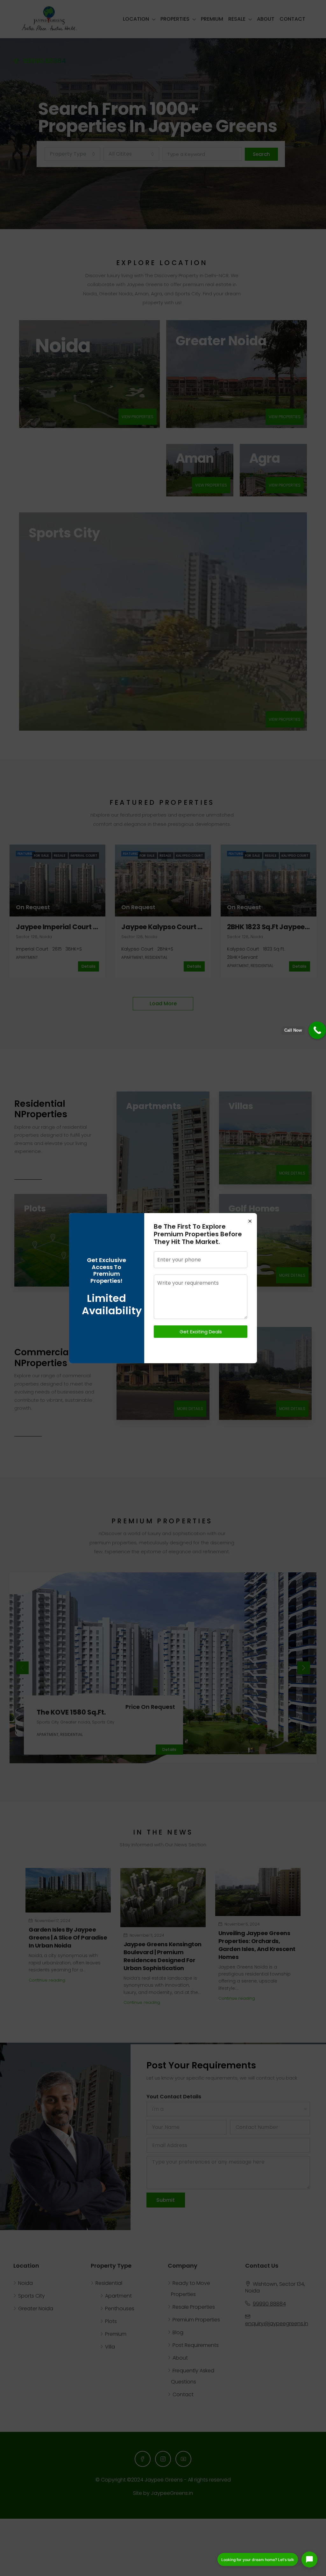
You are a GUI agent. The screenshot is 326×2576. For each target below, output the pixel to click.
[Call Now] (317, 1030)
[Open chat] (309, 2559)
